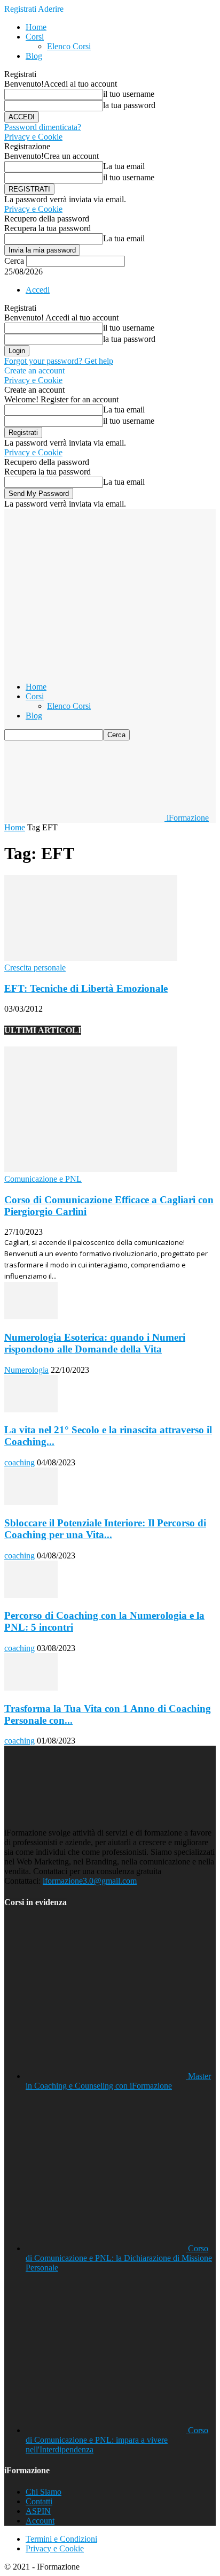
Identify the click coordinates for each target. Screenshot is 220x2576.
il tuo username (129, 94)
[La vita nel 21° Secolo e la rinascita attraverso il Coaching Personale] (31, 1409)
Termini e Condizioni (61, 2539)
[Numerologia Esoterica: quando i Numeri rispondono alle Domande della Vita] (31, 1316)
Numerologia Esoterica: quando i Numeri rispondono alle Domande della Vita (95, 1343)
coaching (19, 1462)
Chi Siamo (44, 2492)
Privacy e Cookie (33, 137)
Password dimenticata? (43, 127)
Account (40, 2521)
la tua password (129, 105)
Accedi (38, 290)
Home (36, 27)
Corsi (35, 37)
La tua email (124, 166)
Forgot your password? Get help (59, 361)
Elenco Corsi (69, 46)
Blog (34, 56)
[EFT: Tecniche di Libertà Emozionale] (91, 958)
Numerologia (26, 1370)
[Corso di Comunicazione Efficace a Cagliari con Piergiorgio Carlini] (91, 1169)
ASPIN (38, 2511)
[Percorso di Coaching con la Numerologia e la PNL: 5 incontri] (31, 1595)
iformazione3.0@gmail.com (90, 1881)
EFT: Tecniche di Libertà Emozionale (86, 988)
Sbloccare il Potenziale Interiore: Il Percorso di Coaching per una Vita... (105, 1529)
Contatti (39, 2501)
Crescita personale (35, 968)
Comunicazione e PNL (43, 1179)
